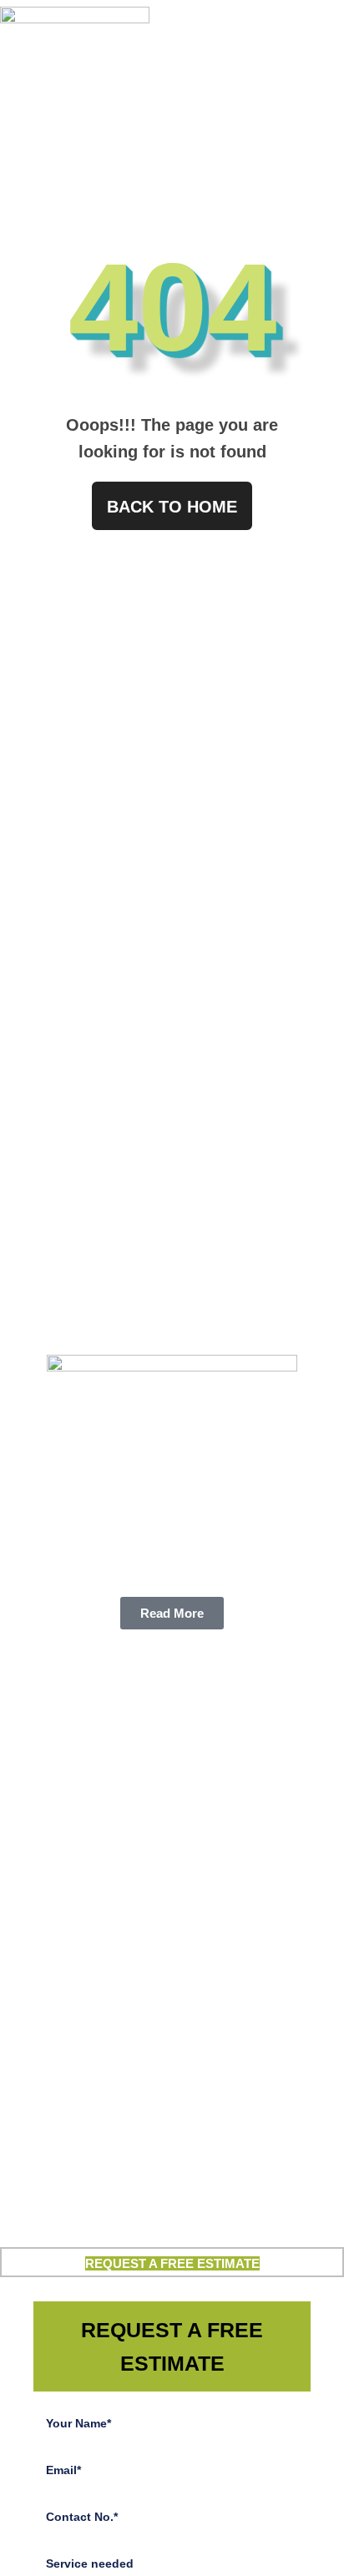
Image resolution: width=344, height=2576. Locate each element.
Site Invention (235, 2228)
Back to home (172, 507)
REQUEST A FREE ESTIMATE (172, 2263)
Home (157, 148)
